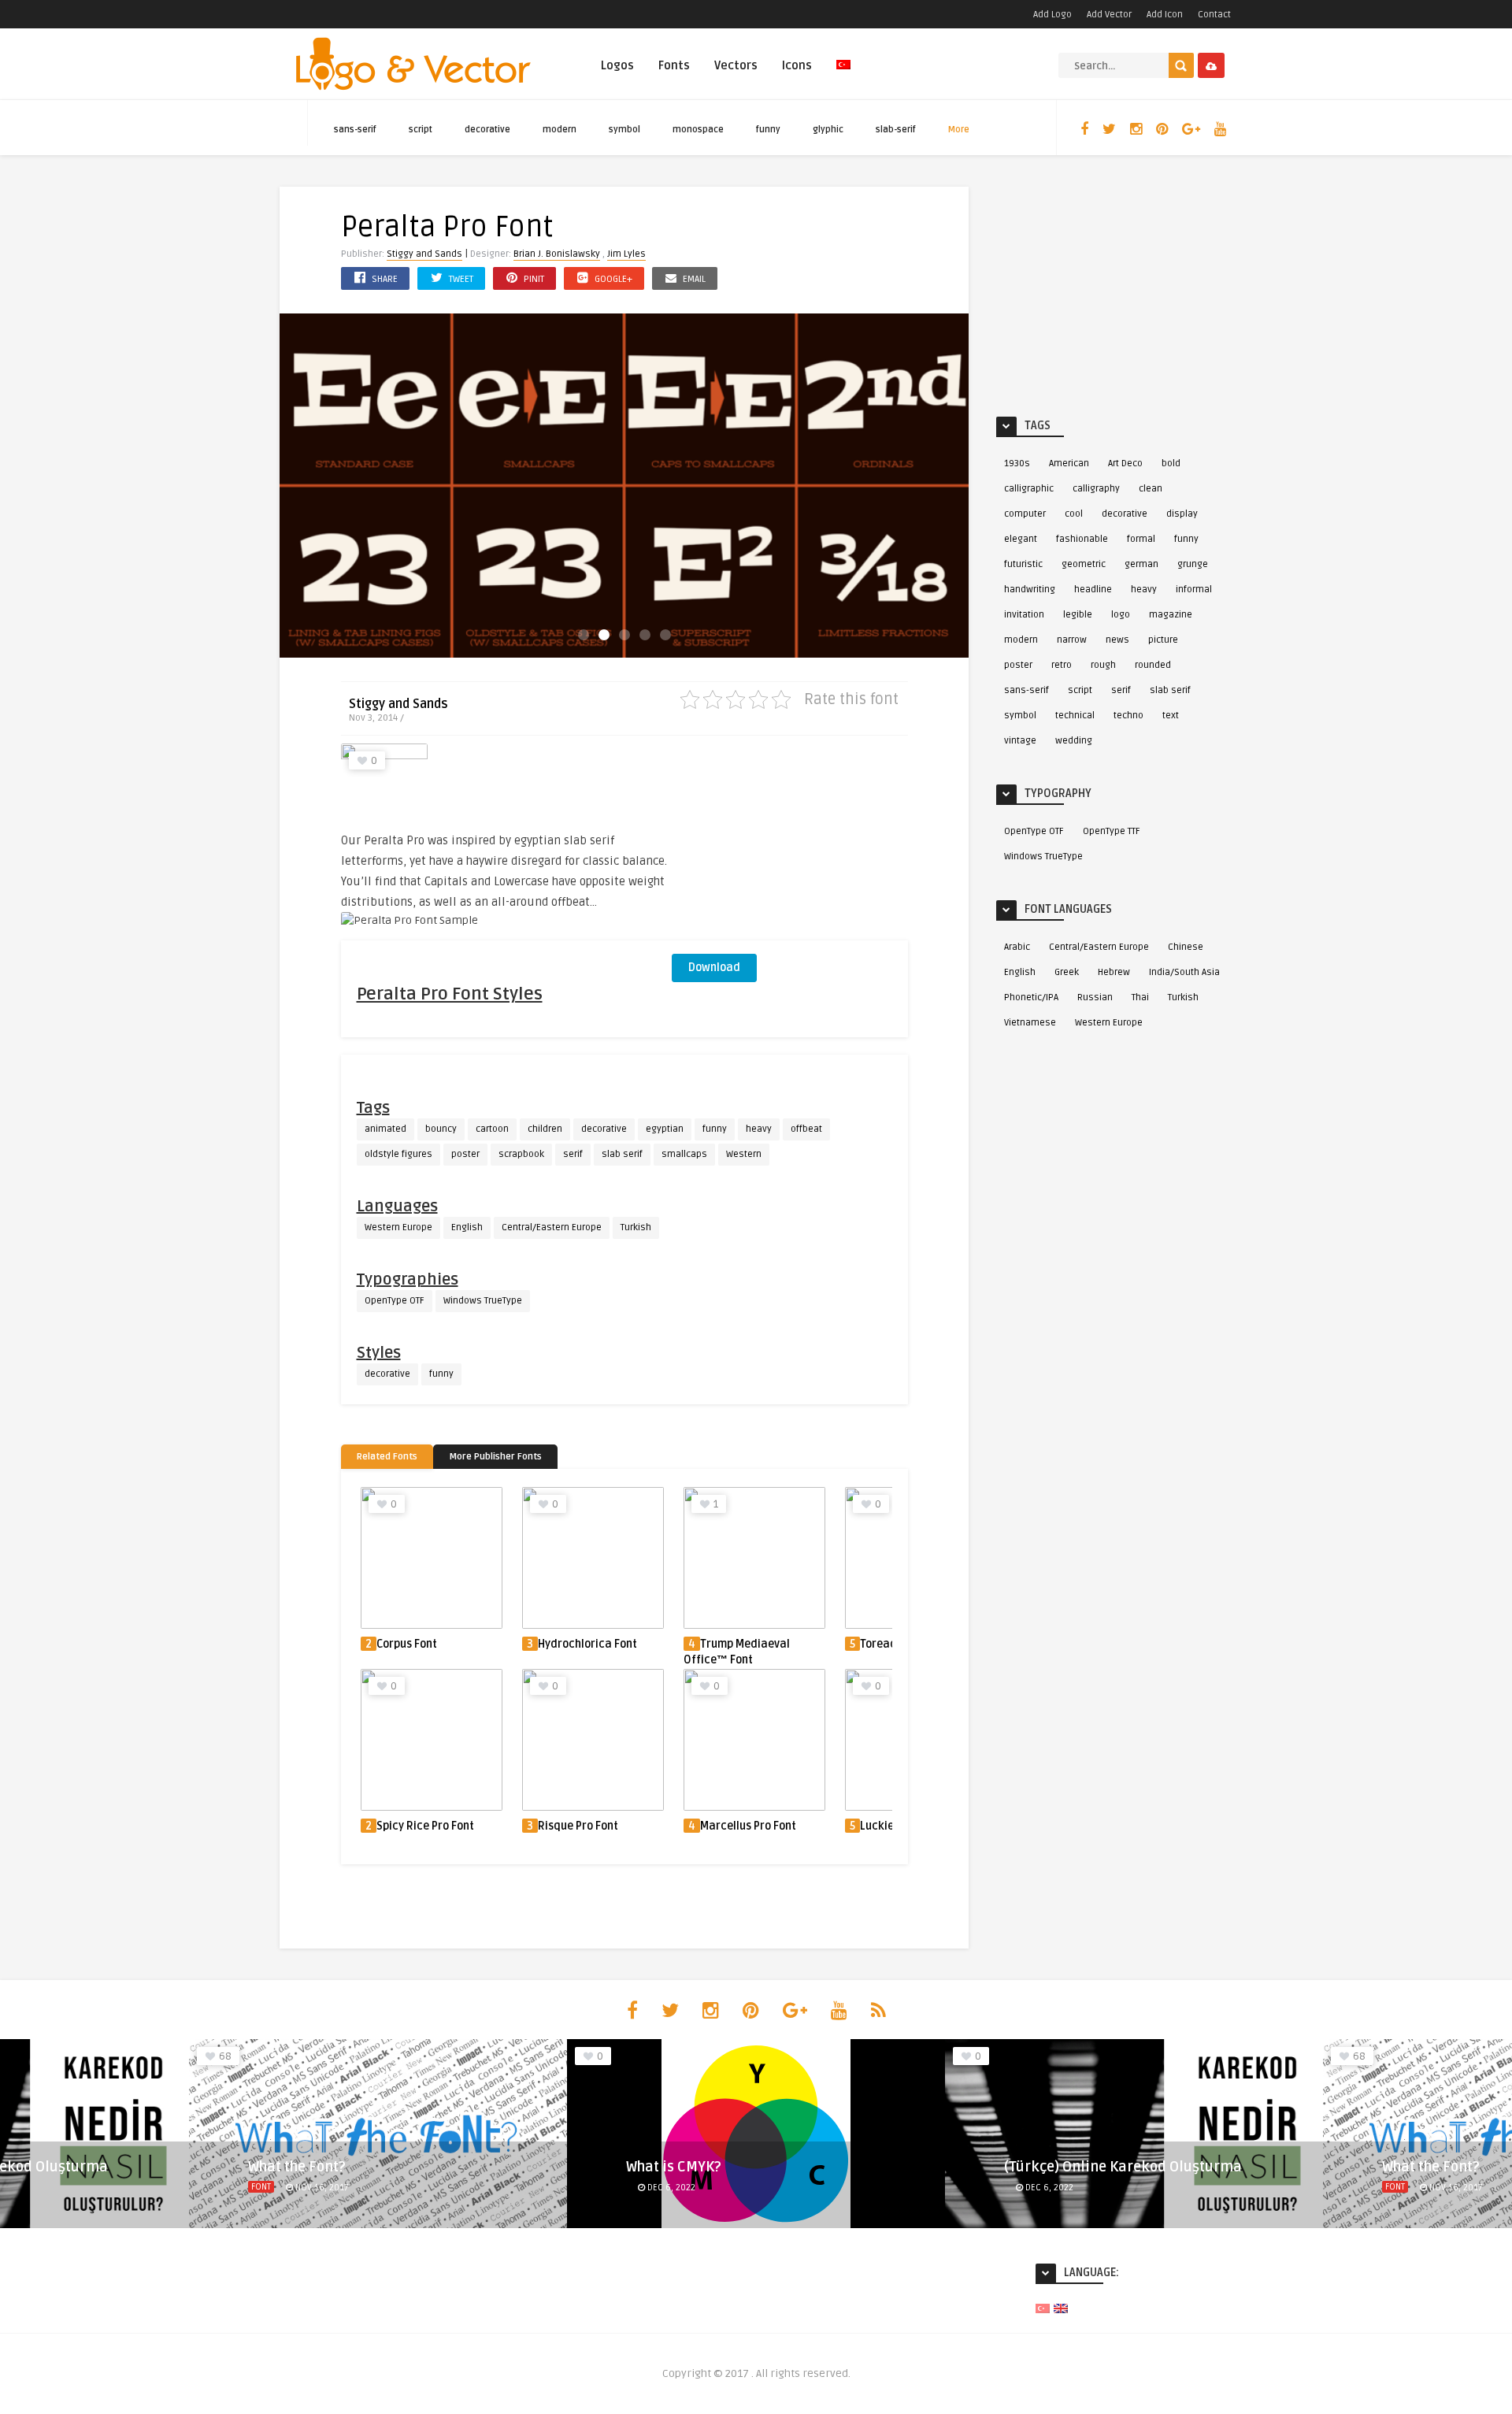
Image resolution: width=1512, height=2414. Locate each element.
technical (1075, 716)
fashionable (1082, 539)
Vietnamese (1030, 1023)
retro (1062, 665)
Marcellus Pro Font (748, 1826)
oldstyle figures (398, 1154)
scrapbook (521, 1154)
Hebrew (1114, 972)
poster (465, 1154)
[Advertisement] (790, 842)
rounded (1153, 665)
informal (1194, 590)
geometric (1084, 564)
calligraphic (1029, 489)
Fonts (674, 65)
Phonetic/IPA (1031, 997)
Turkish (636, 1227)
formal (1141, 539)
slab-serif (896, 130)
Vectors (736, 65)
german (1141, 564)
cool (1074, 514)
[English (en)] (1061, 2308)
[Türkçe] (843, 74)
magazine (1171, 615)
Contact (1214, 15)
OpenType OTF (395, 1301)
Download (714, 968)
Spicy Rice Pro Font (425, 1826)
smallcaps (684, 1154)
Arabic (1017, 947)
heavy (759, 1129)
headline (1093, 590)
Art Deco (1125, 464)
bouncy (441, 1129)
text (1171, 716)
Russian (1095, 997)
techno (1128, 716)
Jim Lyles (626, 254)
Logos (617, 65)
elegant (1021, 539)
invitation (1024, 615)
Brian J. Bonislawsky (557, 254)
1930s (1017, 464)
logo (1121, 615)
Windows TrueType (483, 1301)
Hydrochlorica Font (587, 1644)
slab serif (622, 1154)
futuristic (1023, 564)
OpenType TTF (1112, 831)
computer (1025, 514)
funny (768, 130)
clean (1151, 489)
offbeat (806, 1129)
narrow (1072, 640)
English (467, 1227)
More (959, 130)
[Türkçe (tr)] (1043, 2308)
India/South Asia (1184, 972)
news (1117, 640)
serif (573, 1154)
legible (1078, 615)
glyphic (828, 130)
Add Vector (1109, 15)
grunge (1193, 564)
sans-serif (355, 130)
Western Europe (398, 1227)
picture (1163, 640)
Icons (797, 65)
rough (1103, 665)
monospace (698, 130)
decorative (487, 130)
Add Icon (1165, 15)
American (1069, 464)
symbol (624, 130)
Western (744, 1154)
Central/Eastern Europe (552, 1227)
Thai (1140, 997)
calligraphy (1096, 489)
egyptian (665, 1129)
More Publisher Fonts (495, 1457)
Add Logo (1052, 15)
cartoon (492, 1129)
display (1182, 514)
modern (560, 130)
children (545, 1129)
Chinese (1186, 947)
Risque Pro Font (578, 1826)
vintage (1020, 741)
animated (385, 1129)
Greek (1067, 972)
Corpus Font (407, 1644)
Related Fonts (387, 1457)
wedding (1074, 741)
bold (1171, 464)
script (421, 130)
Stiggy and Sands (424, 254)
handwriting (1030, 590)
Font (261, 2187)
